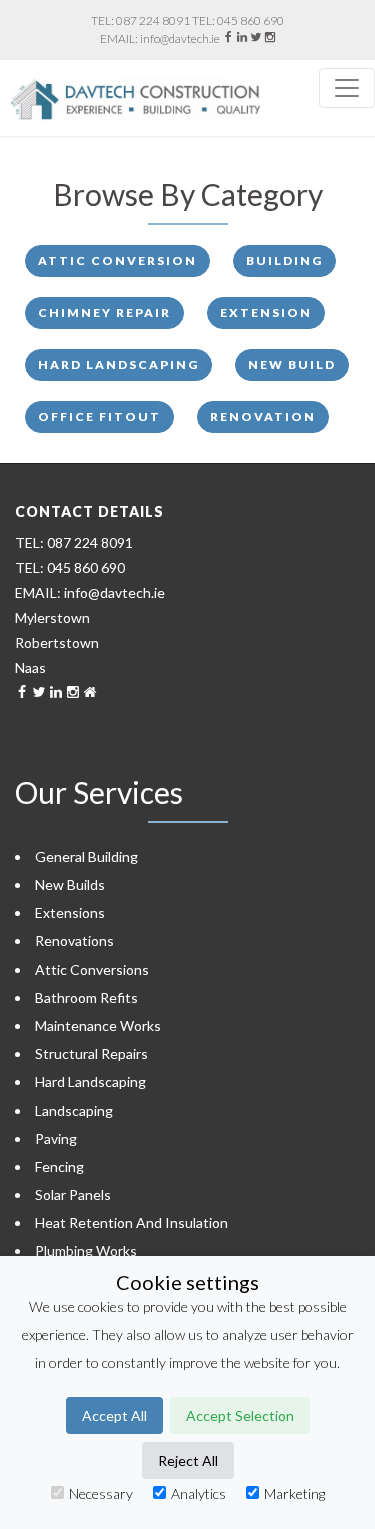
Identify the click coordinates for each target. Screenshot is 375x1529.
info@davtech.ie (180, 38)
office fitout (99, 416)
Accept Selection (240, 1415)
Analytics (198, 1493)
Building (284, 260)
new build (292, 364)
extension (266, 312)
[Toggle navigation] (347, 88)
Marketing (294, 1493)
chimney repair (104, 312)
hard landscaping (118, 364)
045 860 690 (250, 20)
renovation (263, 416)
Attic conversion (117, 260)
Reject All (188, 1460)
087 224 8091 (153, 20)
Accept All (114, 1415)
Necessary (101, 1493)
